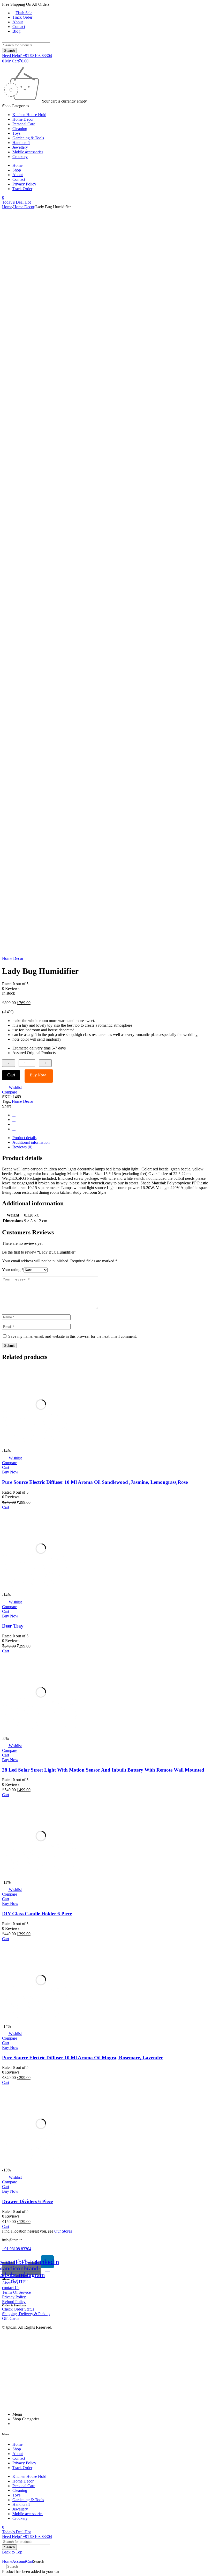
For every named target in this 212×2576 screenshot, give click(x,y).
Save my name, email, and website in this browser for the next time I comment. (73, 1336)
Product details (24, 1138)
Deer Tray (13, 1626)
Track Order (22, 17)
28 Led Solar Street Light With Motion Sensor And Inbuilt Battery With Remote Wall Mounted (103, 1770)
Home (7, 207)
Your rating (13, 1270)
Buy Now (38, 1075)
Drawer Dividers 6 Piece (27, 2201)
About (18, 22)
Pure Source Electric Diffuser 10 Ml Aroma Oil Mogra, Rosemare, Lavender (82, 2058)
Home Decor (24, 207)
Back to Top (12, 2552)
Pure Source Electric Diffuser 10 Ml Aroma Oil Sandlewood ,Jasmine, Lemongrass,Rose (95, 1482)
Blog (16, 31)
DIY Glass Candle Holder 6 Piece (37, 1914)
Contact (19, 27)
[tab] (111, 1138)
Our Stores (63, 2231)
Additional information (31, 1142)
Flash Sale (24, 13)
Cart (11, 1075)
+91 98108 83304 (17, 2249)
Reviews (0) (22, 1147)
